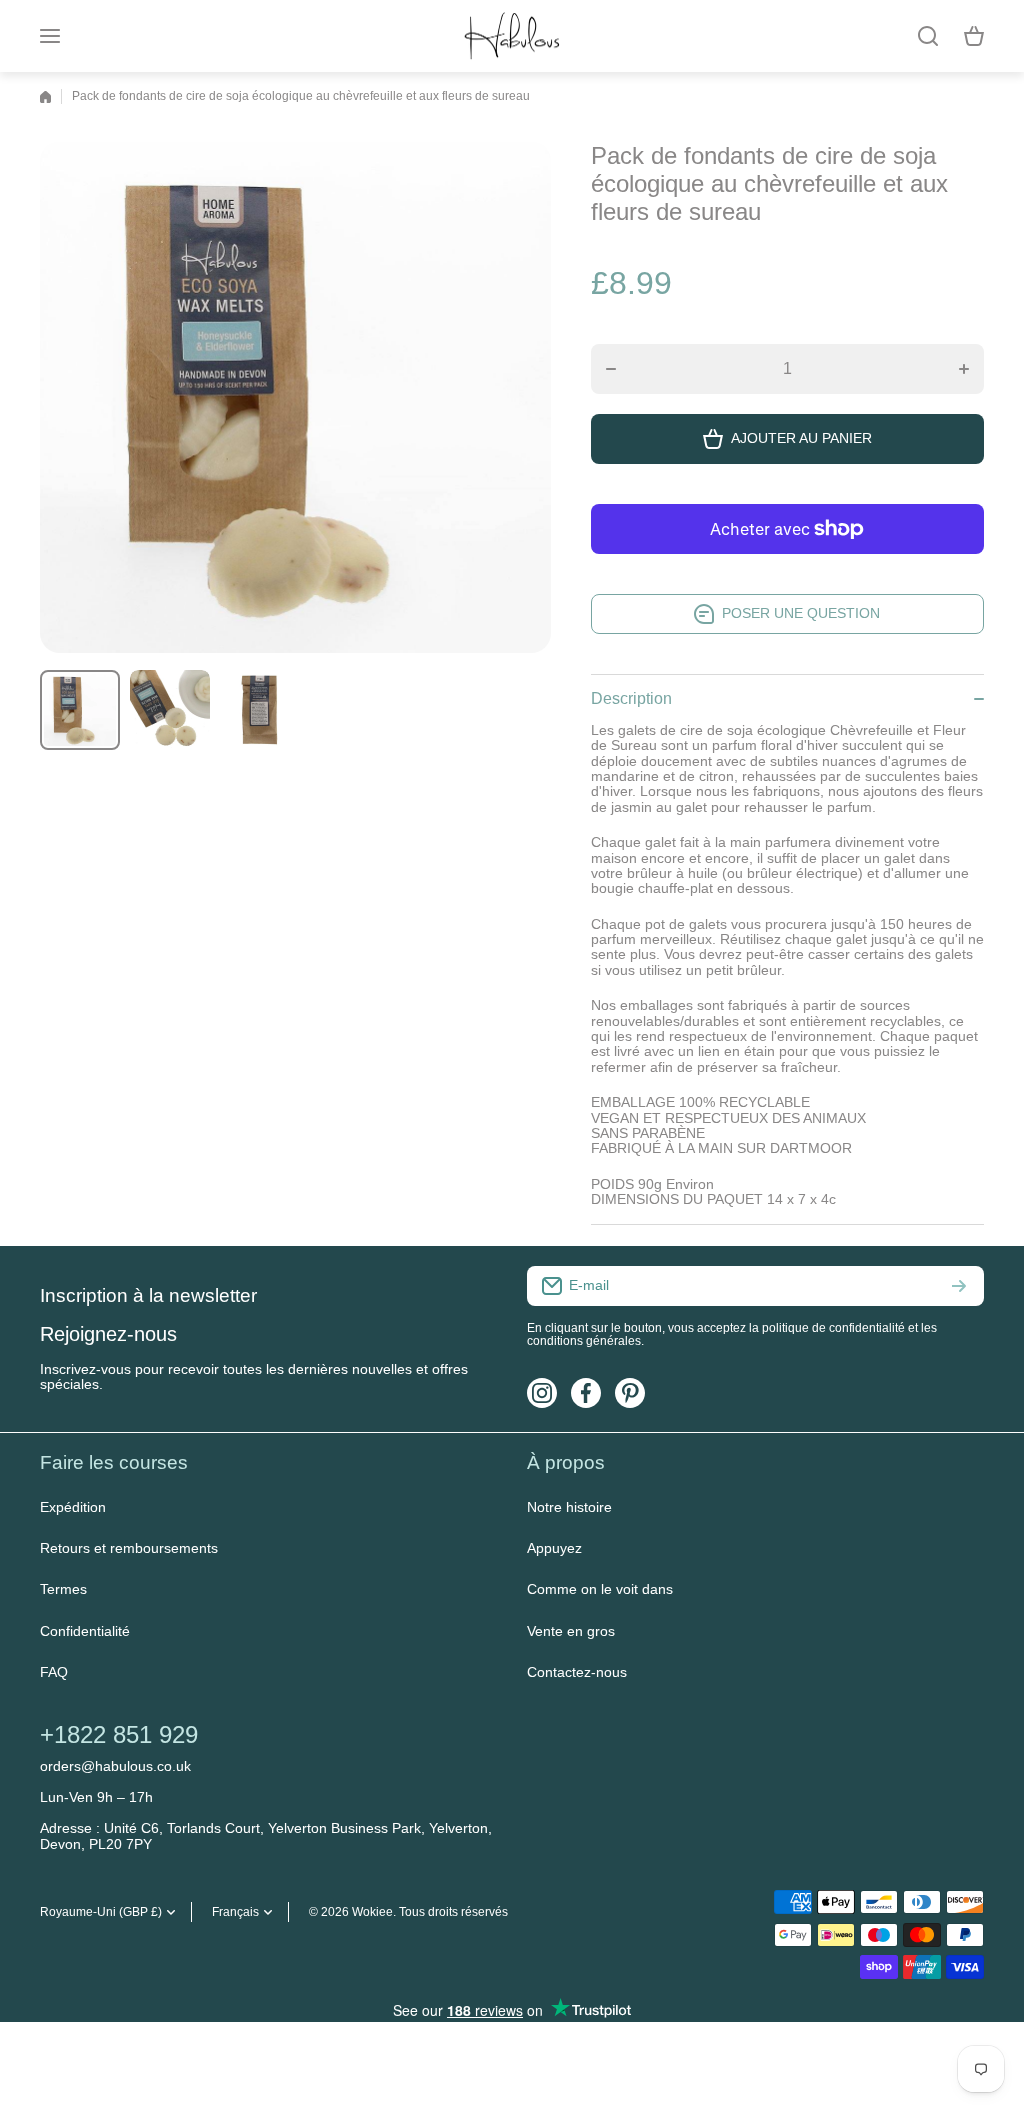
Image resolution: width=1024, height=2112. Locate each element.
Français (235, 1912)
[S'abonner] (959, 1286)
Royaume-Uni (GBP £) (101, 1912)
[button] (974, 36)
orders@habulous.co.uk (115, 1766)
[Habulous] (512, 36)
